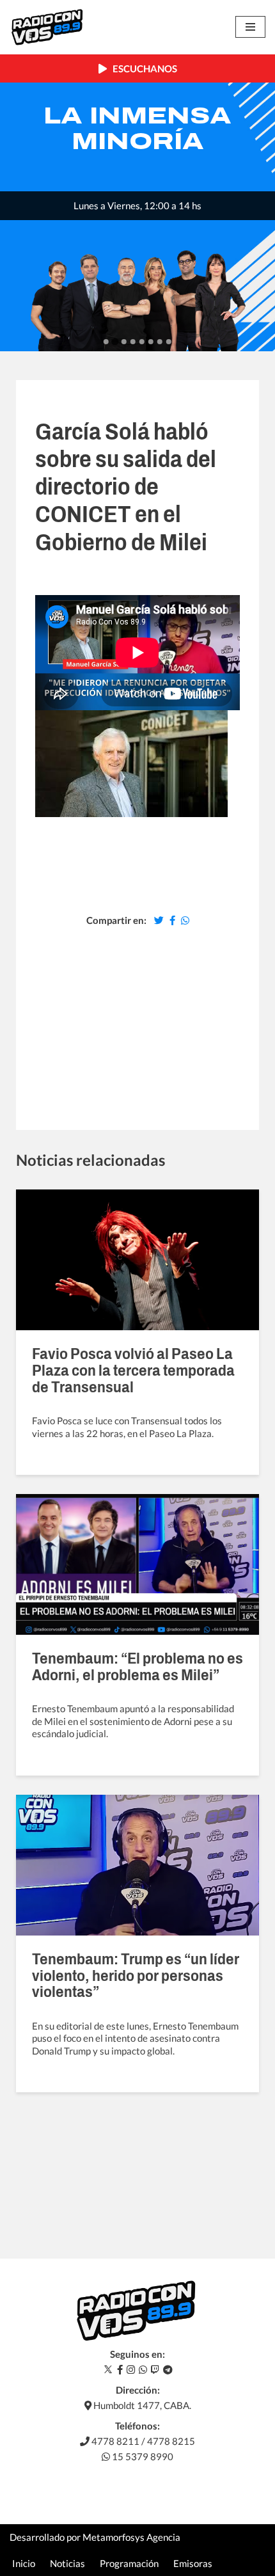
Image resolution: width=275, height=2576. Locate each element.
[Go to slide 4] (133, 342)
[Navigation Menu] (250, 27)
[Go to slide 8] (169, 342)
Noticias (67, 2563)
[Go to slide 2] (115, 342)
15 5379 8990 (142, 2456)
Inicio (24, 2563)
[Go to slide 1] (106, 342)
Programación (129, 2563)
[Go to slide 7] (160, 342)
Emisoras (193, 2563)
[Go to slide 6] (151, 342)
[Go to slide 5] (142, 342)
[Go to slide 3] (124, 342)
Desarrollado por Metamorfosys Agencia (95, 2537)
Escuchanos (142, 68)
